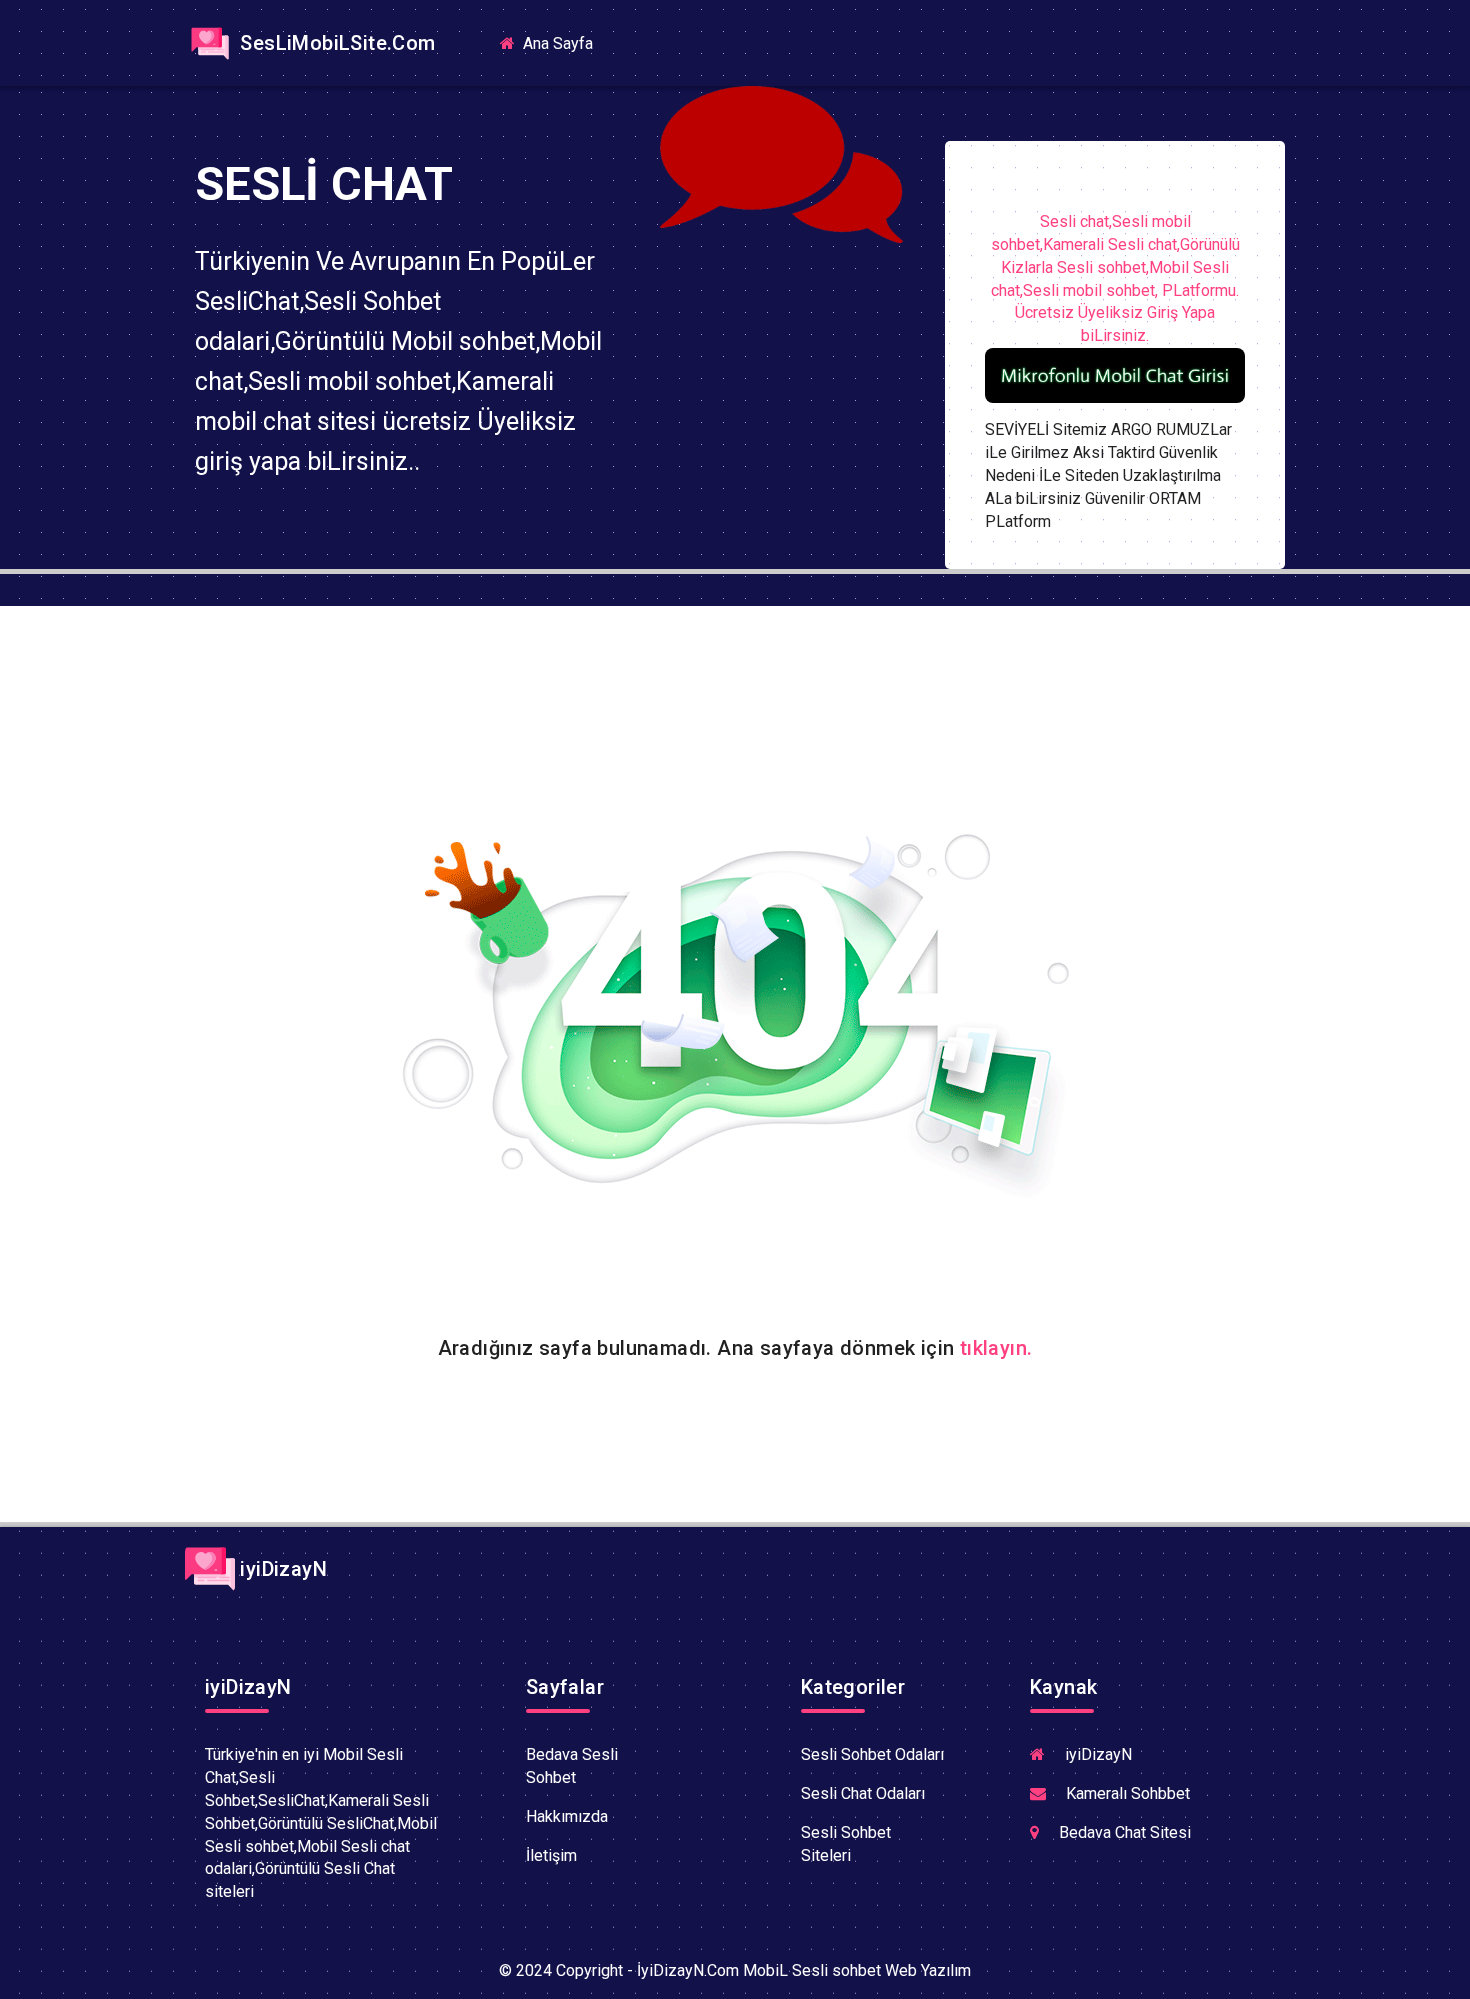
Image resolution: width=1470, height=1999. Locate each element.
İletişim (551, 1855)
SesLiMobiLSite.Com (335, 43)
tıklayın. (996, 1348)
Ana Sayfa (564, 42)
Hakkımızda (567, 1816)
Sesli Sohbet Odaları (872, 1754)
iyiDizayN (281, 1569)
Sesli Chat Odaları (863, 1793)
